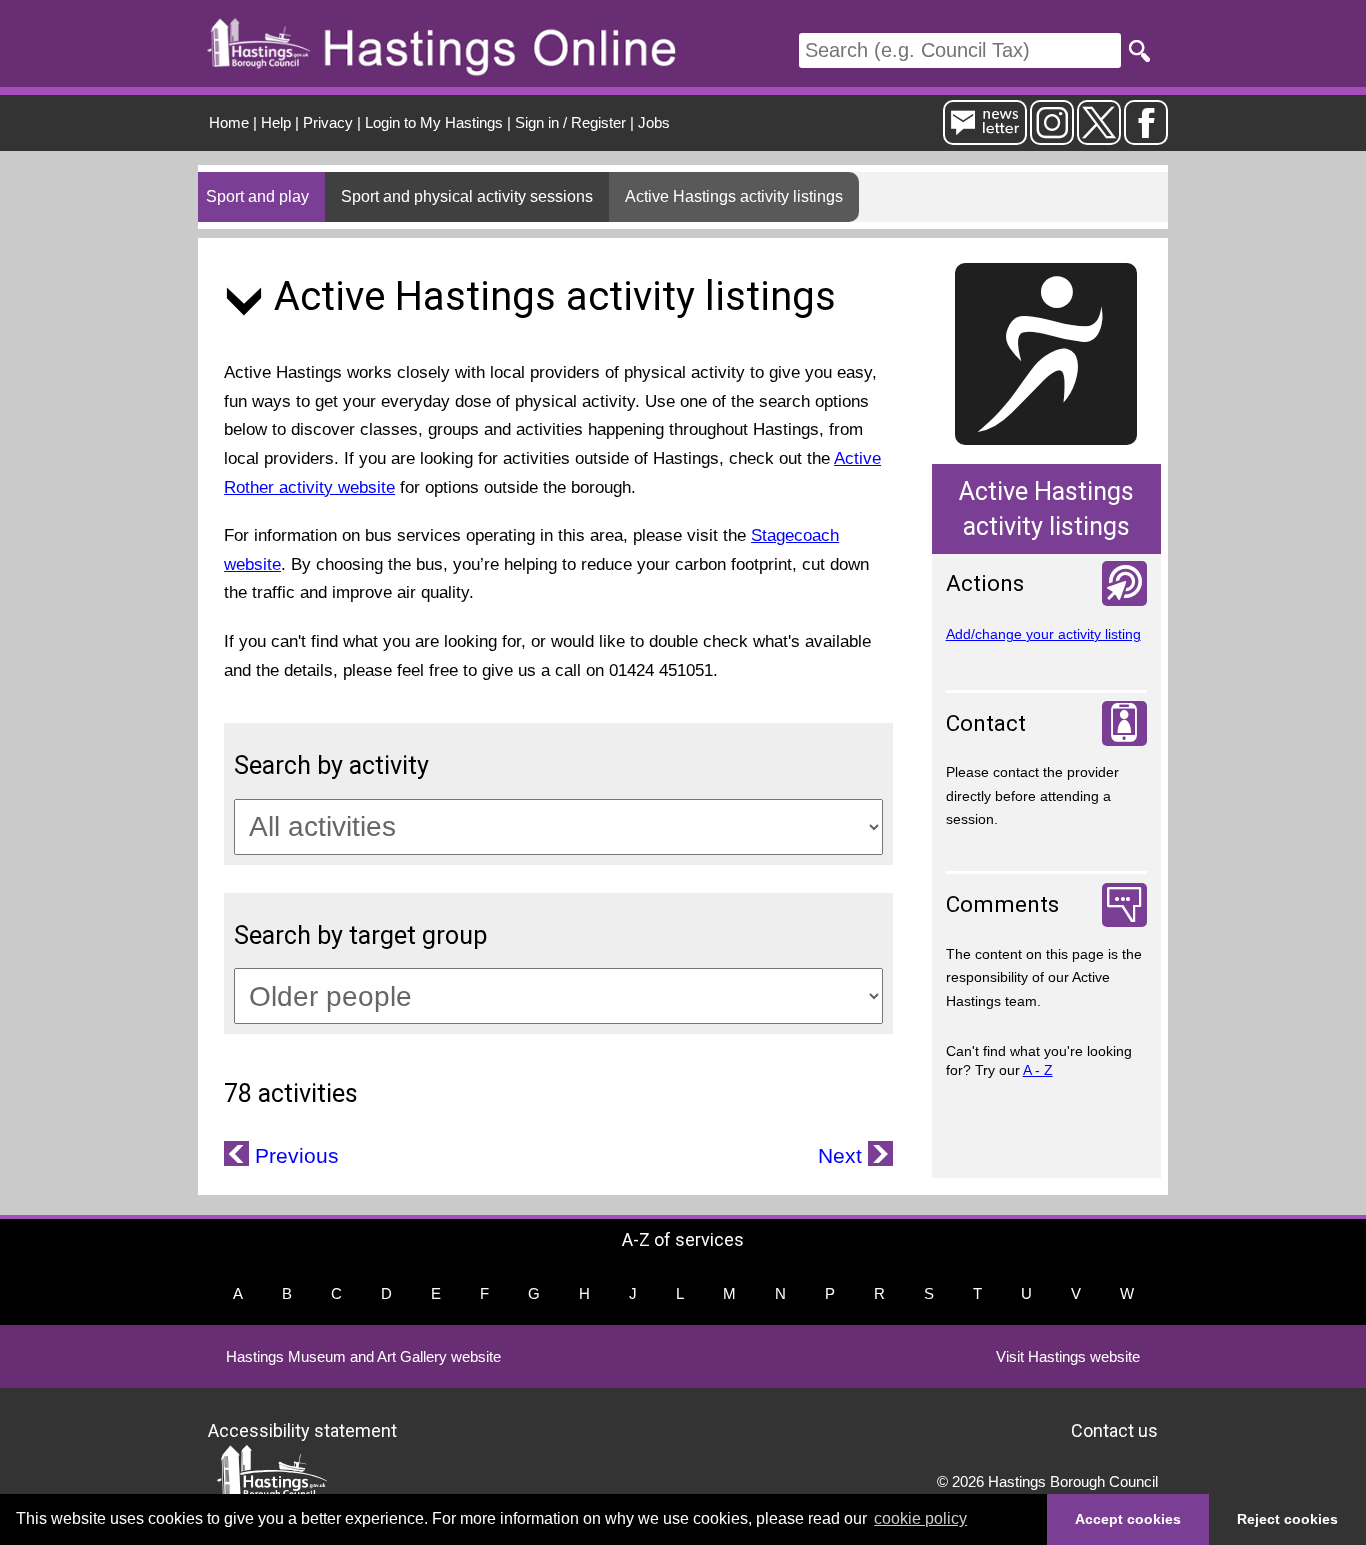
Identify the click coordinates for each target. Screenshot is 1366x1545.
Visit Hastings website (1068, 1356)
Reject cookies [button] (1287, 1519)
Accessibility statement (302, 1429)
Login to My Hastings (434, 122)
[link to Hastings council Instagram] (1052, 136)
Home (229, 122)
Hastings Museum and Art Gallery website (363, 1356)
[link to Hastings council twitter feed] (1099, 136)
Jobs (654, 122)
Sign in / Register (570, 122)
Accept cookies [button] (1128, 1519)
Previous (294, 1155)
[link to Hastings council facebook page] (1146, 136)
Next (843, 1155)
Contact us (1114, 1429)
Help (276, 122)
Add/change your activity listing (1043, 634)
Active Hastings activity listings (734, 196)
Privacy (328, 122)
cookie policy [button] (920, 1518)
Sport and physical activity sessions (467, 196)
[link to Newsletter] (985, 136)
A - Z (1038, 1070)
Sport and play (257, 196)
